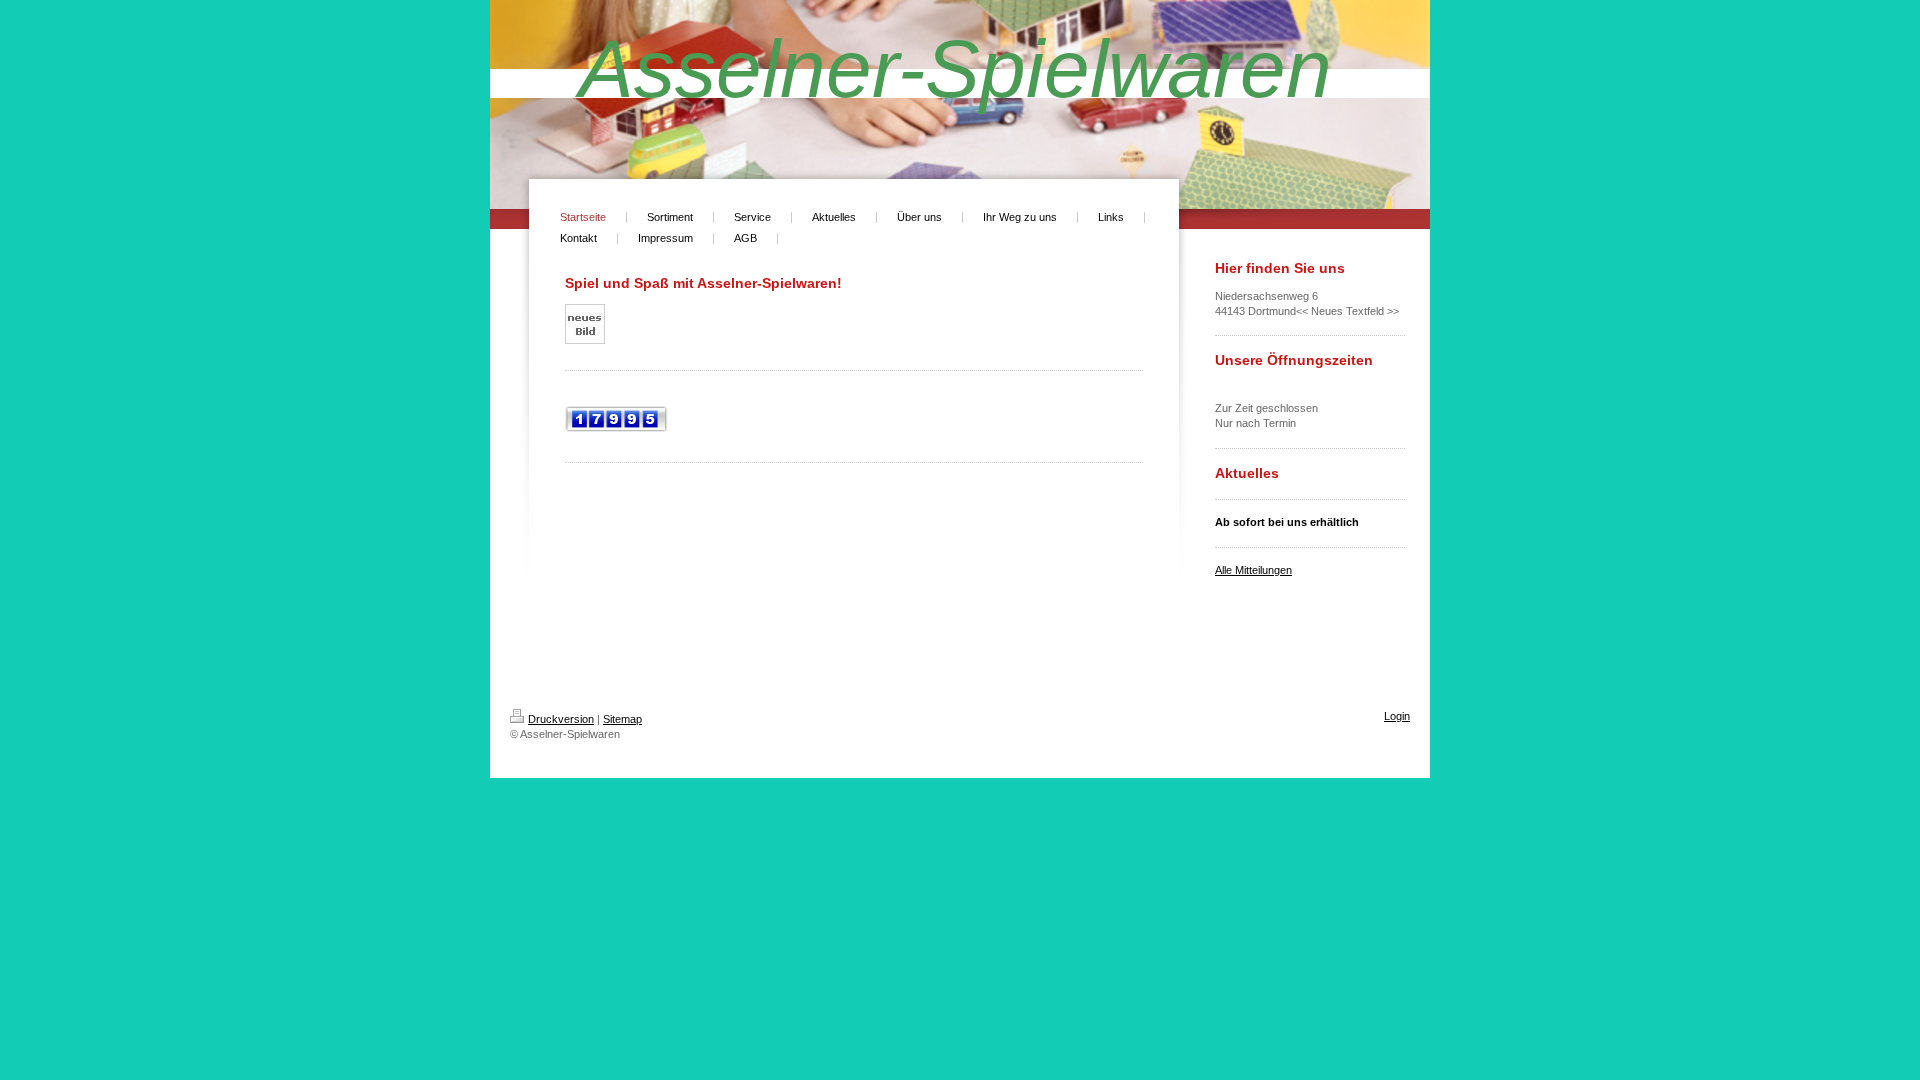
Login (1397, 716)
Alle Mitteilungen (1253, 570)
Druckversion (561, 719)
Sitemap (622, 719)
